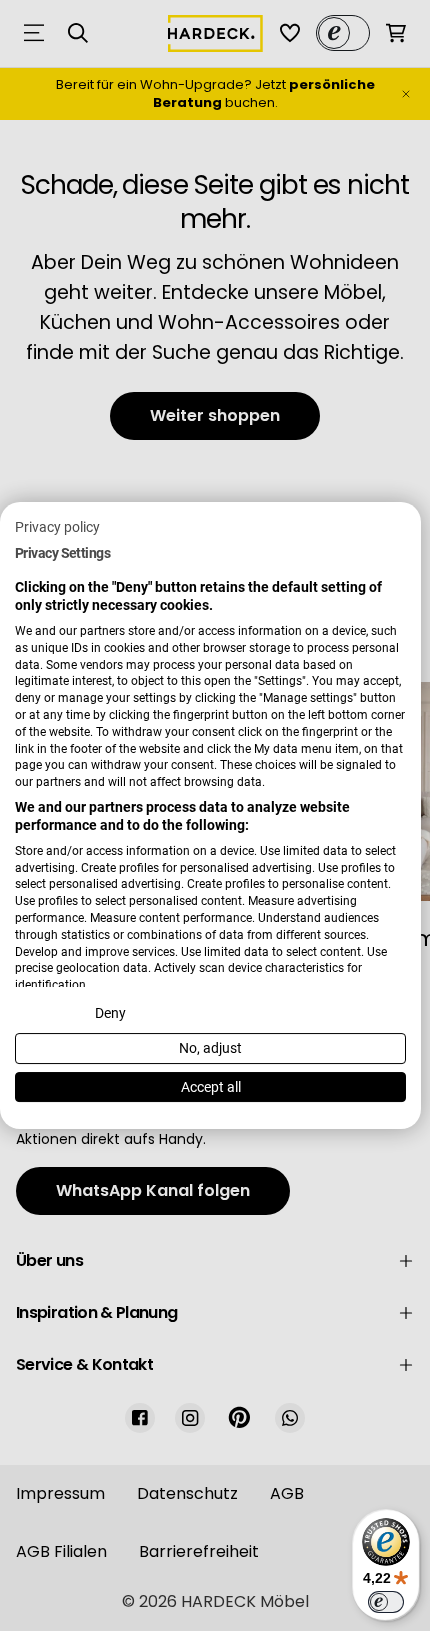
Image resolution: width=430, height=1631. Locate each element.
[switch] (386, 1602)
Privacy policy (57, 527)
